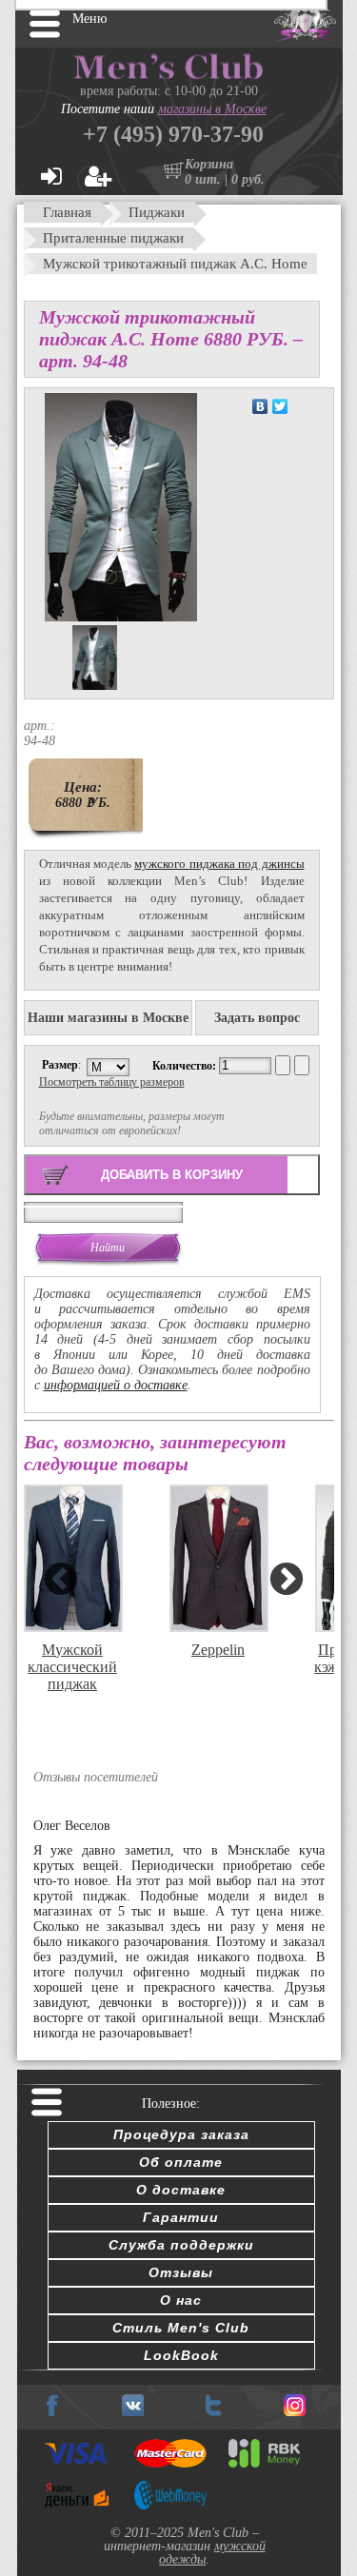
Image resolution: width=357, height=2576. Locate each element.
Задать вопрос (257, 1018)
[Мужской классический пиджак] (71, 1558)
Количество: (186, 1066)
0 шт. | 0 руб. (225, 179)
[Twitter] (280, 406)
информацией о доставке (116, 1385)
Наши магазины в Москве (108, 1018)
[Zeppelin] (217, 1558)
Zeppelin (218, 1650)
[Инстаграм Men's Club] (295, 2412)
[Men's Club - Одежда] (133, 2412)
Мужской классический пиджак (72, 1661)
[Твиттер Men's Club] (213, 2412)
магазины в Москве (212, 109)
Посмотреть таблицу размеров (112, 1082)
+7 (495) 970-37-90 (173, 134)
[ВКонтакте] (260, 406)
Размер (60, 1065)
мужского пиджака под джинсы (219, 864)
